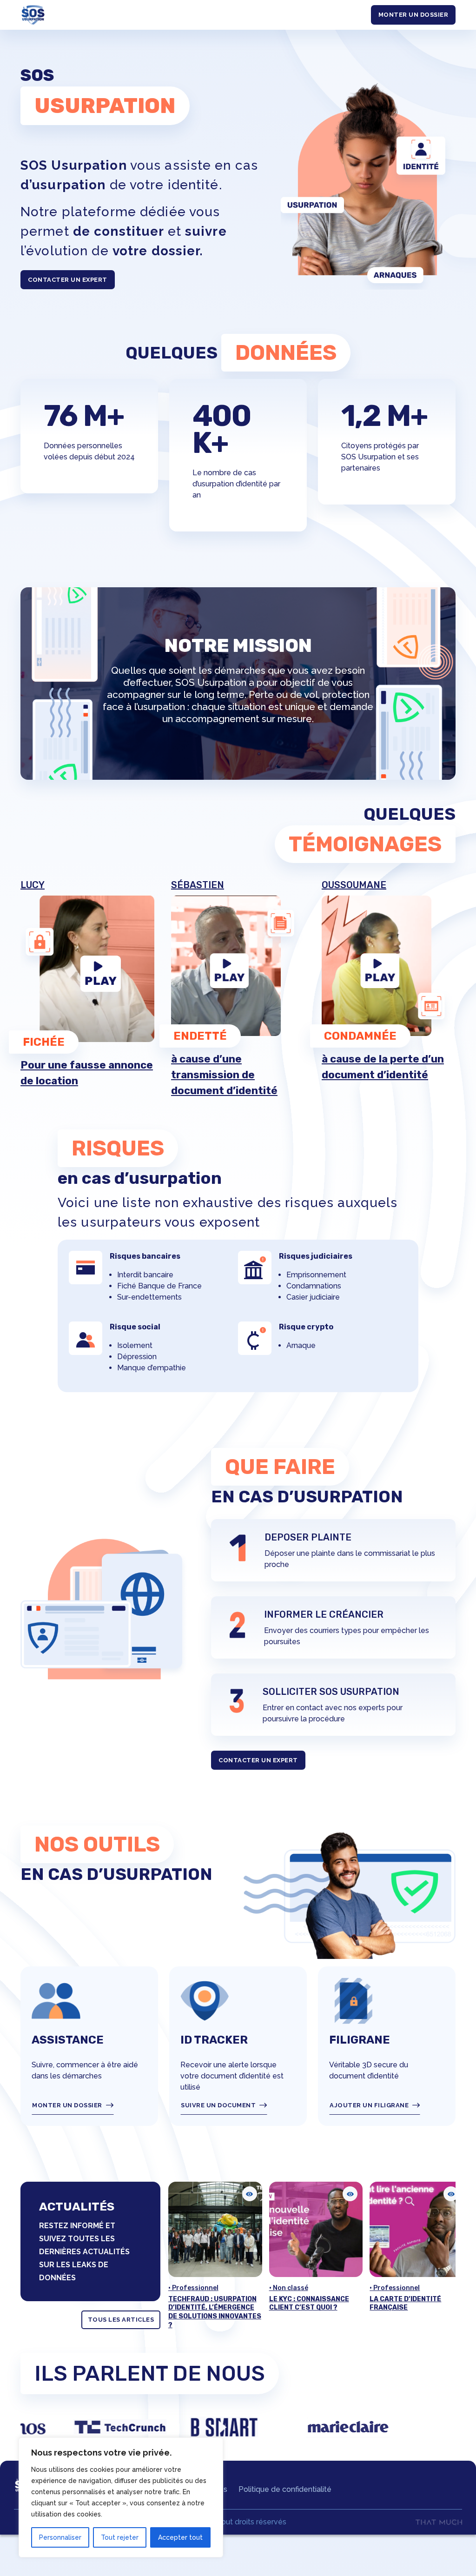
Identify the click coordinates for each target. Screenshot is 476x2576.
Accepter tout (180, 2537)
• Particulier (389, 2288)
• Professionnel (294, 2288)
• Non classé (188, 2288)
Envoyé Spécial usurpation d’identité (410, 2304)
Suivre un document (218, 2105)
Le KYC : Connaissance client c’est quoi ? (208, 2304)
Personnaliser (60, 2537)
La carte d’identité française (304, 2304)
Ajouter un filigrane (369, 2105)
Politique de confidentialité (285, 2489)
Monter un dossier (413, 15)
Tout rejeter (120, 2537)
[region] (121, 2497)
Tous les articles (121, 2320)
